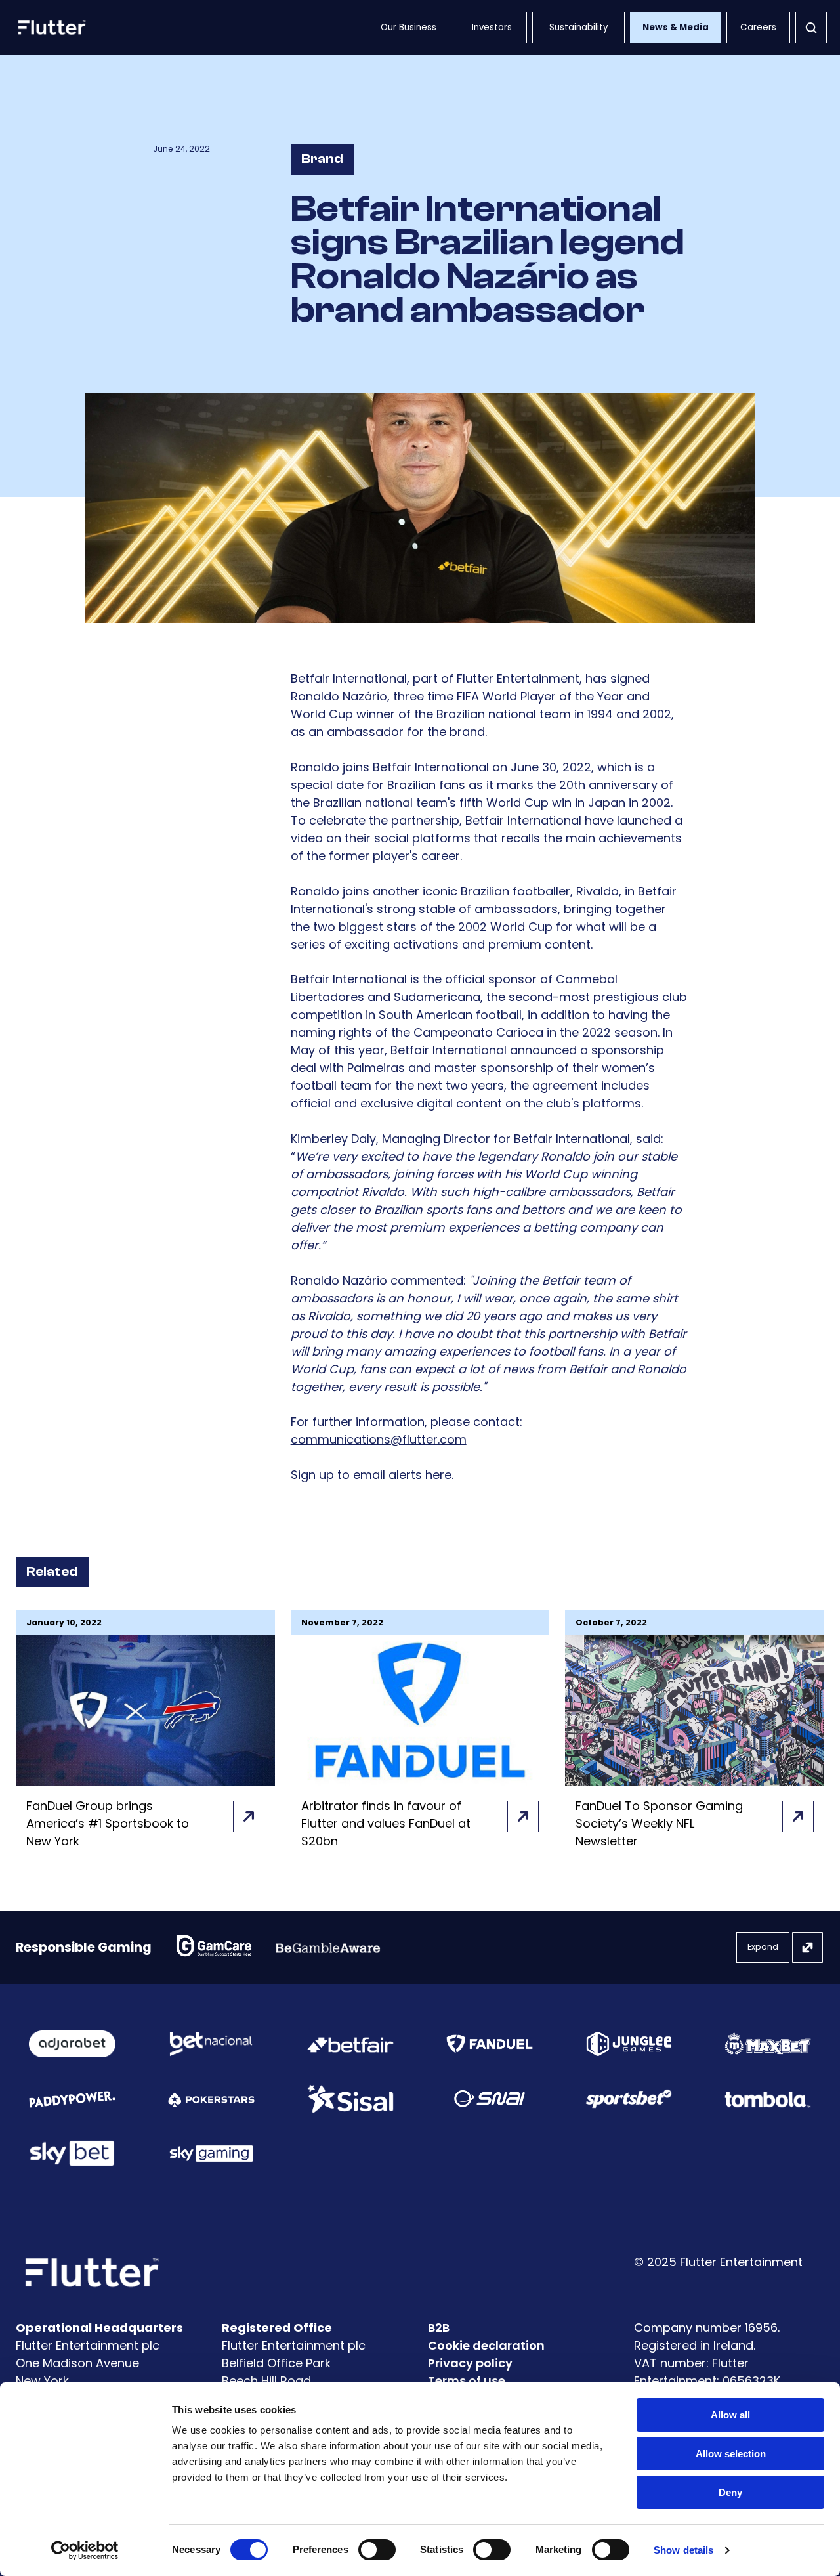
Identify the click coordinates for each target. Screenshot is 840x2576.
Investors (492, 27)
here (438, 1475)
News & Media (676, 27)
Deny (730, 2492)
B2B (439, 2328)
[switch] (377, 2550)
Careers (758, 27)
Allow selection (731, 2454)
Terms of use (467, 2381)
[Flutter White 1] (51, 28)
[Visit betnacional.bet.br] (211, 2044)
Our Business (409, 27)
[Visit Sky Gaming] (211, 2153)
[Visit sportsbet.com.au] (629, 2099)
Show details (683, 2550)
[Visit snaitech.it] (490, 2099)
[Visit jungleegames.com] (629, 2044)
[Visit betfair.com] (350, 2044)
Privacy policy (470, 2363)
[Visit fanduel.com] (490, 2044)
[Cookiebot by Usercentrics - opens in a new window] (85, 2550)
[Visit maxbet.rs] (768, 2044)
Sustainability (579, 27)
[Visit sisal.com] (350, 2099)
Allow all (730, 2415)
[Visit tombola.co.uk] (768, 2098)
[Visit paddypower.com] (72, 2099)
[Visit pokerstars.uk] (211, 2098)
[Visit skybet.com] (72, 2153)
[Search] (811, 28)
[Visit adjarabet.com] (72, 2044)
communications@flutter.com (379, 1439)
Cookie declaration (486, 2345)
